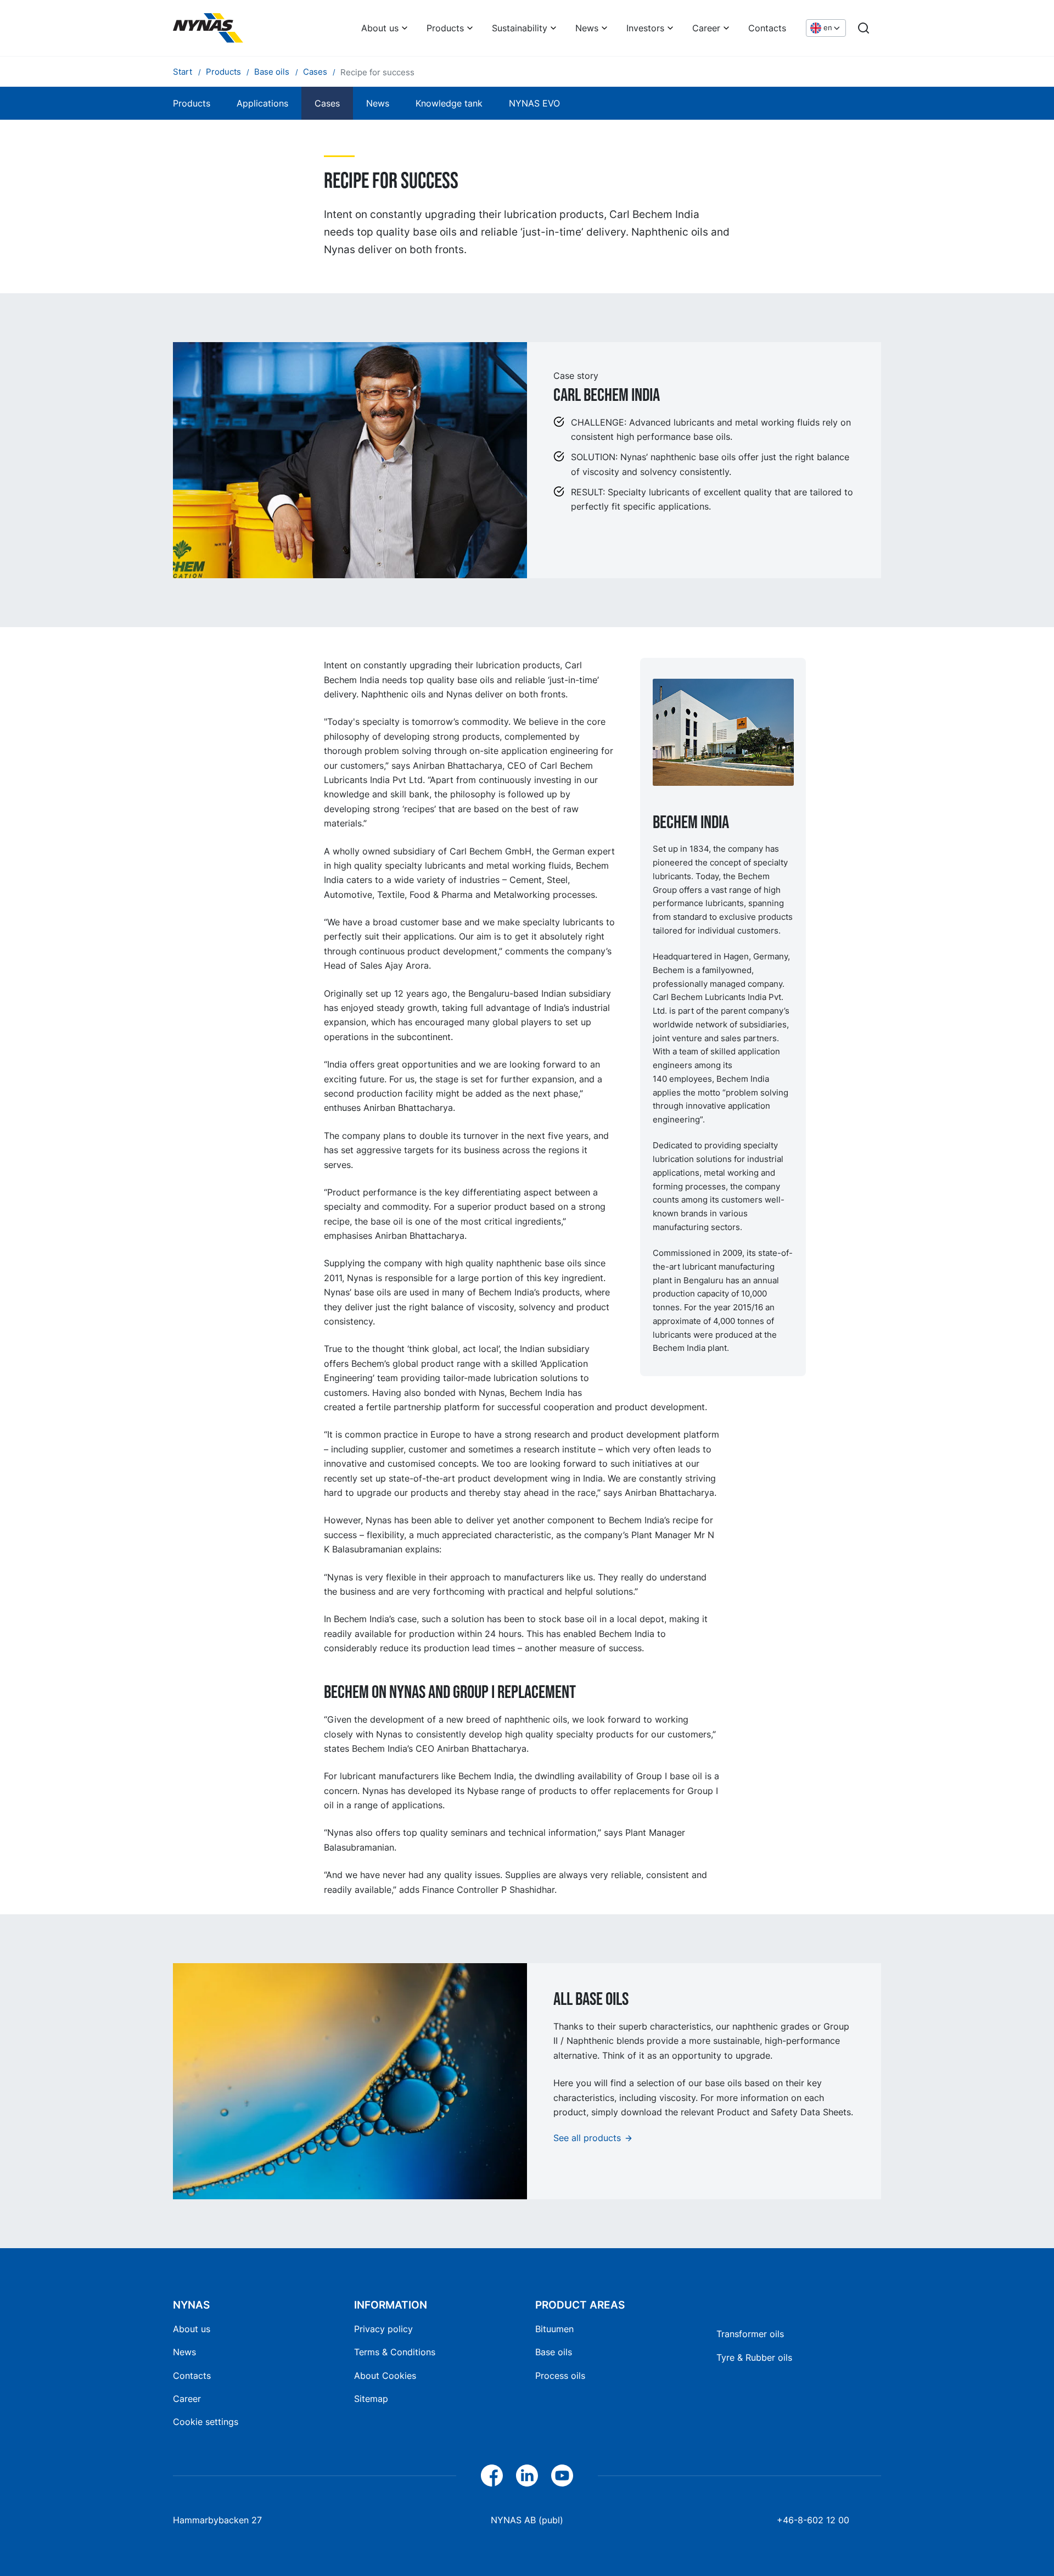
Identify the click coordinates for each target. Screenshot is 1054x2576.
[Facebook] (492, 2476)
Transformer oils (750, 2334)
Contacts (767, 28)
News (587, 28)
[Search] (864, 28)
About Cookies (385, 2376)
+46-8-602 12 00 (813, 2520)
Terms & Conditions (395, 2352)
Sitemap (371, 2399)
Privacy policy (383, 2329)
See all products (587, 2138)
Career (706, 28)
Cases (327, 103)
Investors (645, 28)
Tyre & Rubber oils (754, 2357)
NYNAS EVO (534, 103)
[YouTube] (562, 2476)
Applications (262, 103)
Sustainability (520, 28)
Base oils (554, 2352)
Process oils (560, 2376)
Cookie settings (206, 2422)
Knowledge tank (449, 103)
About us (380, 28)
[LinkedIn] (527, 2476)
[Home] (208, 28)
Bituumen (554, 2329)
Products (445, 28)
